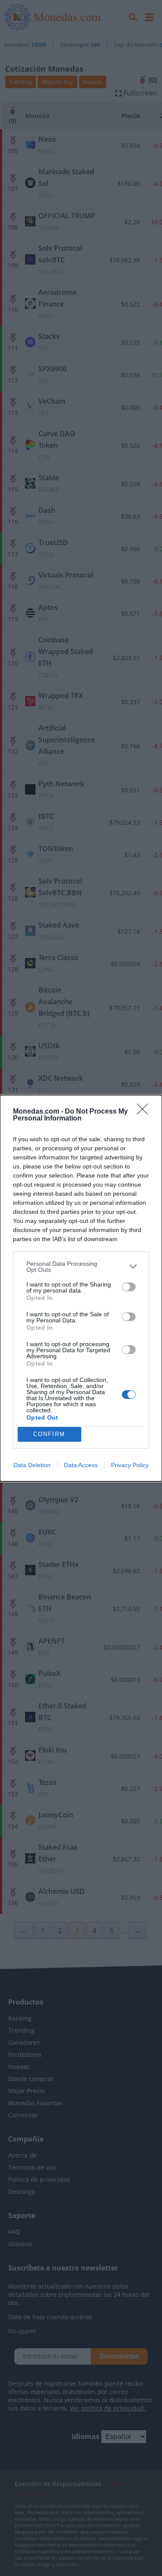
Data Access (81, 1465)
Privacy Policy (130, 1465)
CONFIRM (49, 1434)
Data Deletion (32, 1465)
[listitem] (81, 1267)
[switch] (129, 1287)
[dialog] (81, 1288)
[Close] (145, 1112)
